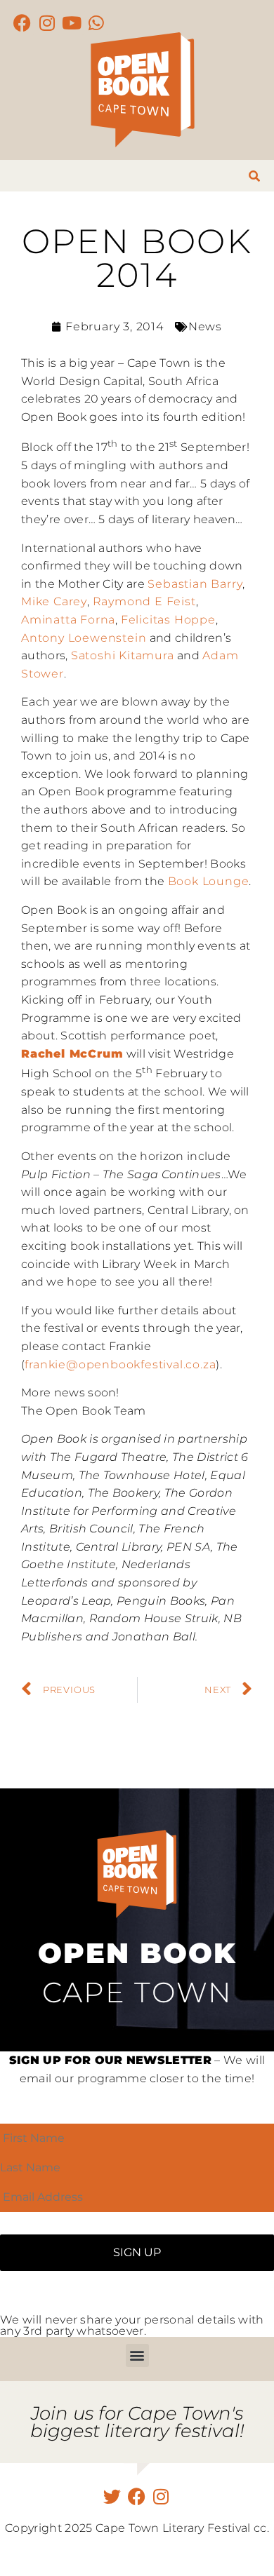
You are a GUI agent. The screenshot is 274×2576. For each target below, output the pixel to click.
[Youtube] (72, 23)
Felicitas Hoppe (168, 620)
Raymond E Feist (144, 601)
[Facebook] (23, 23)
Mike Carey (54, 601)
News (205, 326)
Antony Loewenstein (84, 638)
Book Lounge (209, 881)
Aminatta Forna (68, 620)
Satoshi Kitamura (123, 655)
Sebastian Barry (195, 584)
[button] (137, 2355)
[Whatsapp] (97, 23)
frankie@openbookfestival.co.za (120, 1364)
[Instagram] (47, 23)
